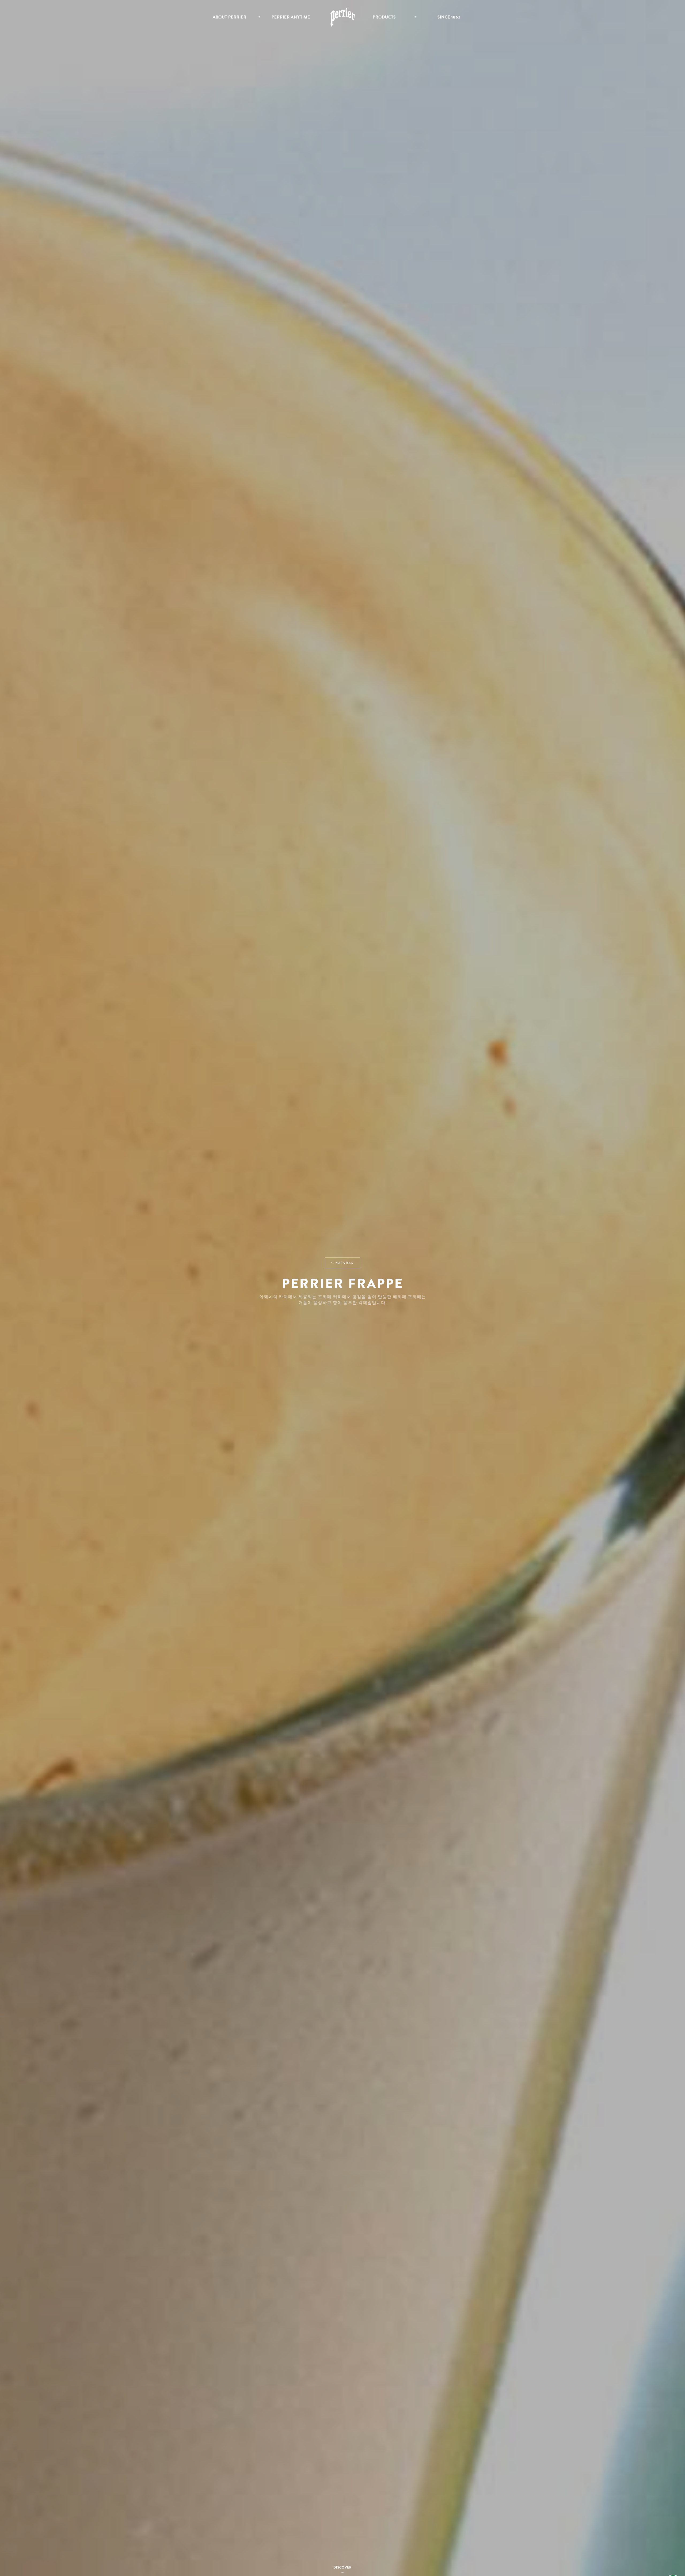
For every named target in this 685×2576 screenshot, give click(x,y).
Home (343, 17)
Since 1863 (449, 17)
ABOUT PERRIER (230, 17)
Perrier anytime (291, 17)
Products (384, 17)
